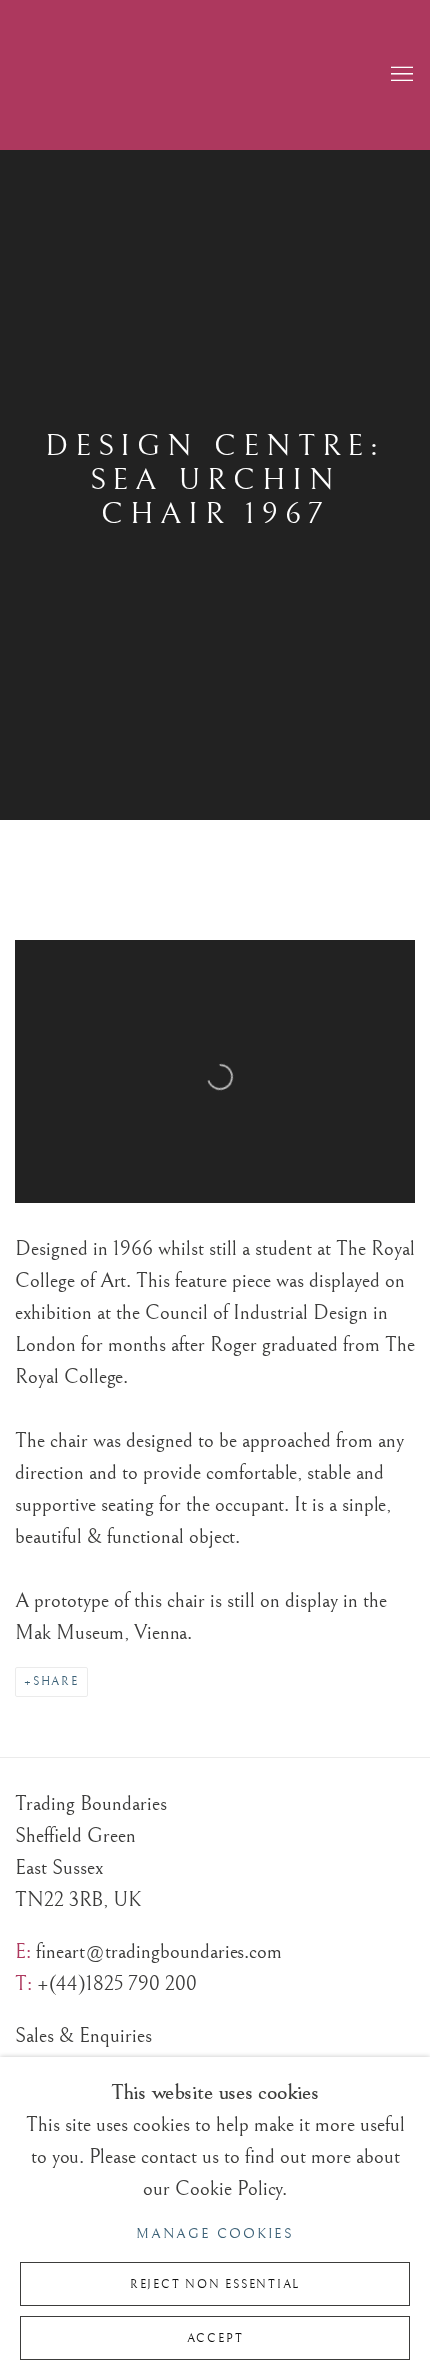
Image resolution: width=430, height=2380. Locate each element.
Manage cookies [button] (215, 2234)
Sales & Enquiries (83, 2036)
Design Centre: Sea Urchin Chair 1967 (215, 480)
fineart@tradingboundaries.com (159, 1952)
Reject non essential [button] (215, 2284)
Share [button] (56, 1681)
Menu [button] (400, 75)
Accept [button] (215, 2338)
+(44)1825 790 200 (117, 1984)
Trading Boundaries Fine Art (235, 75)
